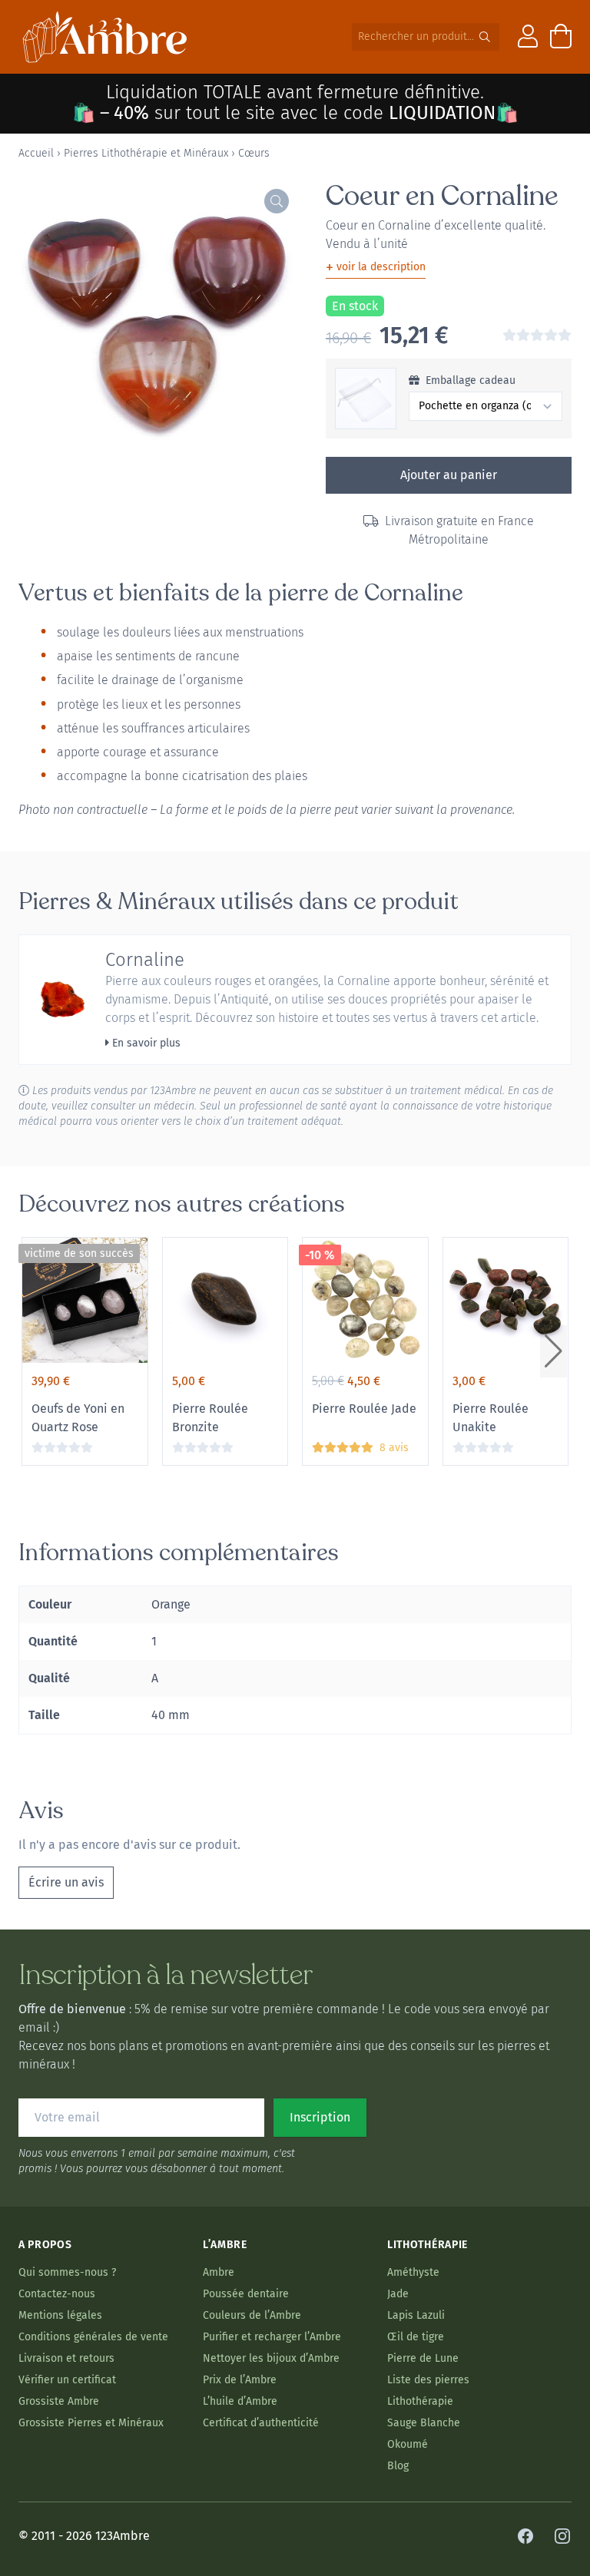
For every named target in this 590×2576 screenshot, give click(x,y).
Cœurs (254, 153)
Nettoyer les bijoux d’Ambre (271, 2358)
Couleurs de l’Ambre (252, 2315)
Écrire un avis (66, 1882)
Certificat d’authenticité (261, 2423)
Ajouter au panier (449, 475)
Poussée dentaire (246, 2294)
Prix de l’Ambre (240, 2380)
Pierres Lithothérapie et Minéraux (146, 153)
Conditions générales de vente (93, 2337)
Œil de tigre (416, 2337)
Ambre (219, 2272)
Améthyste (413, 2272)
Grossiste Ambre (59, 2401)
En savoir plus (145, 1043)
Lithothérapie (420, 2401)
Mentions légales (60, 2315)
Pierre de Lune (423, 2358)
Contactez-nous (57, 2294)
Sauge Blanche (424, 2423)
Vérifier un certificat (67, 2380)
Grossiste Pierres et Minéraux (91, 2423)
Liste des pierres (428, 2380)
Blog (398, 2466)
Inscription (320, 2117)
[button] (554, 1351)
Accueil (36, 153)
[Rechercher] (485, 37)
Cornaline (145, 960)
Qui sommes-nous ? (67, 2272)
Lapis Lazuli (416, 2315)
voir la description (376, 267)
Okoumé (408, 2444)
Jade (398, 2294)
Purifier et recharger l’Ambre (272, 2337)
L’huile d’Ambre (240, 2401)
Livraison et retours (66, 2358)
